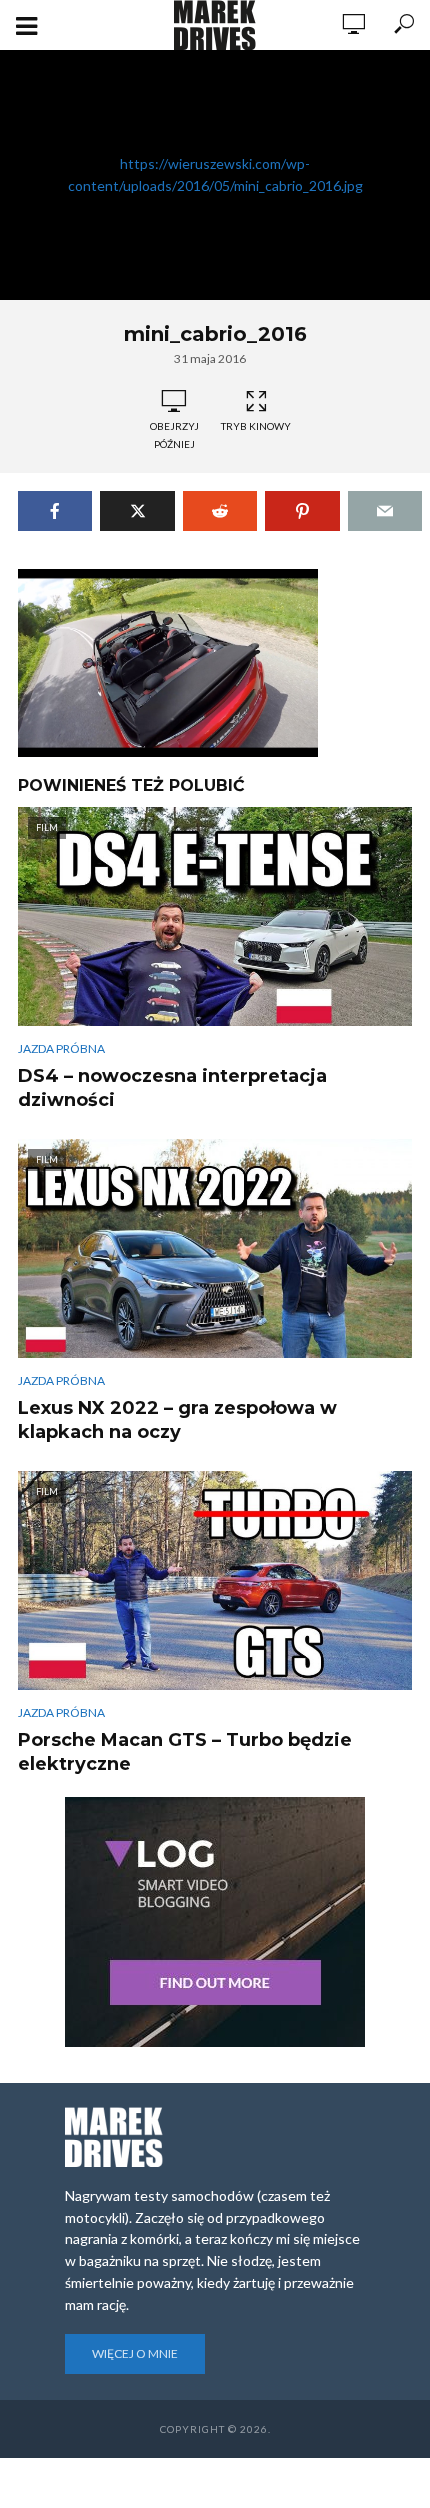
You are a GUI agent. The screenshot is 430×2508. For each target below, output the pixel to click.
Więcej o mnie (135, 2353)
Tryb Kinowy (256, 426)
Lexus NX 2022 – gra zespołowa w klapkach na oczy (177, 1420)
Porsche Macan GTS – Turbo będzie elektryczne (185, 1752)
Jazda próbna (61, 1048)
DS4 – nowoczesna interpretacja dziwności (172, 1088)
